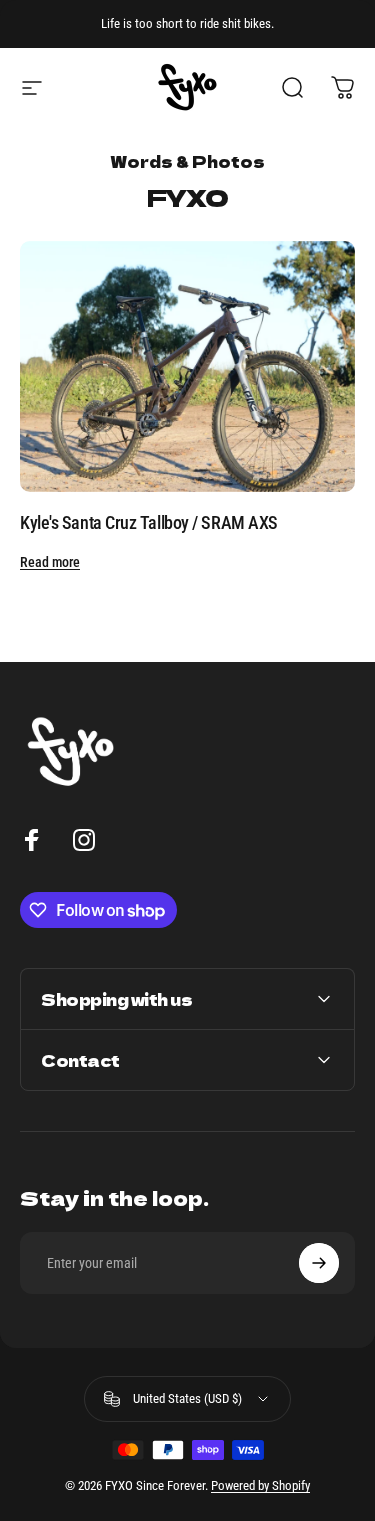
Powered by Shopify (260, 1485)
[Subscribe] (319, 1263)
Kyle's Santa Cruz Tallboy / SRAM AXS (149, 522)
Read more (50, 562)
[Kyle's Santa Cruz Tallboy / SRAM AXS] (187, 366)
